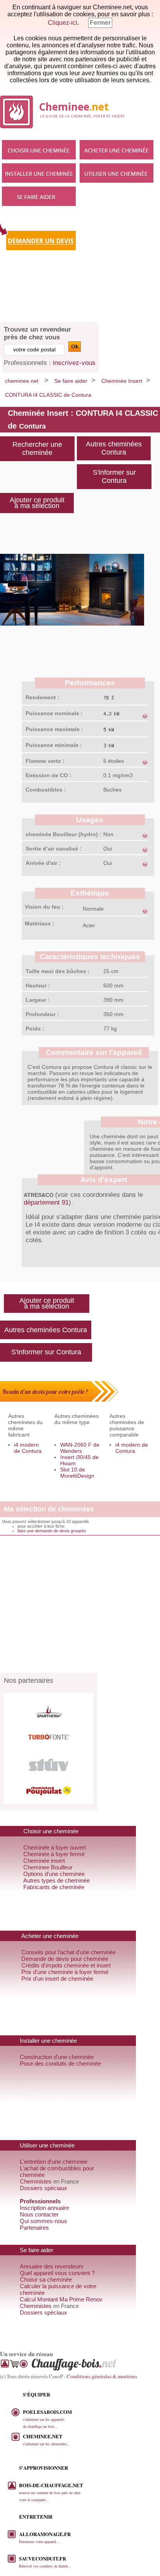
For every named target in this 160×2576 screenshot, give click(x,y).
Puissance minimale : (54, 745)
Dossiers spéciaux (43, 2188)
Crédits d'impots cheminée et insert (66, 1965)
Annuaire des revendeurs (52, 2266)
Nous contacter (39, 2214)
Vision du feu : (44, 907)
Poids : (35, 1029)
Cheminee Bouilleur (48, 1867)
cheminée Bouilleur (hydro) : (63, 834)
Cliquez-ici (63, 23)
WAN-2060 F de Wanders (80, 1448)
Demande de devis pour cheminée (65, 1959)
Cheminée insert (44, 1861)
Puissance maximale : (54, 729)
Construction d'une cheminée (57, 2057)
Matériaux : (40, 923)
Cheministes (36, 2181)
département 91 (46, 1202)
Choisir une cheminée (39, 150)
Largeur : (38, 1000)
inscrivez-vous (74, 363)
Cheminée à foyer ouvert (55, 1847)
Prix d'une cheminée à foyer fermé (65, 1972)
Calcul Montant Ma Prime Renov (61, 2299)
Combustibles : (46, 790)
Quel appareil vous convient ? (57, 2273)
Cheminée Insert (122, 381)
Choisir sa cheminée (46, 2280)
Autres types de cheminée (57, 1880)
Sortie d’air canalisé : (54, 849)
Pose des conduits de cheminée (60, 2063)
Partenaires (34, 2228)
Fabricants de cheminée (54, 1887)
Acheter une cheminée (117, 150)
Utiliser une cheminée (117, 173)
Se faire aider (39, 196)
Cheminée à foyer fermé (54, 1854)
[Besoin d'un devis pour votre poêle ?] (59, 1400)
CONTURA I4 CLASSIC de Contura (48, 395)
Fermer (100, 23)
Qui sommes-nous (43, 2221)
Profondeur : (42, 1014)
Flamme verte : (45, 761)
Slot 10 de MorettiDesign (77, 1473)
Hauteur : (38, 985)
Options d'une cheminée (54, 1874)
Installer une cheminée (39, 173)
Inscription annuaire (44, 2208)
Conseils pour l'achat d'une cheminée (69, 1952)
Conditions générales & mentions (102, 2376)
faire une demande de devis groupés (52, 1531)
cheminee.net (22, 381)
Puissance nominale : (54, 713)
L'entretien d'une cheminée (54, 2162)
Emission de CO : (49, 775)
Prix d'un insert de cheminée (57, 1979)
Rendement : (43, 697)
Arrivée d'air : (43, 863)
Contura (32, 426)
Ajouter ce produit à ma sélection (47, 1303)
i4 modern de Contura (28, 1448)
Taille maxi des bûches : (58, 971)
